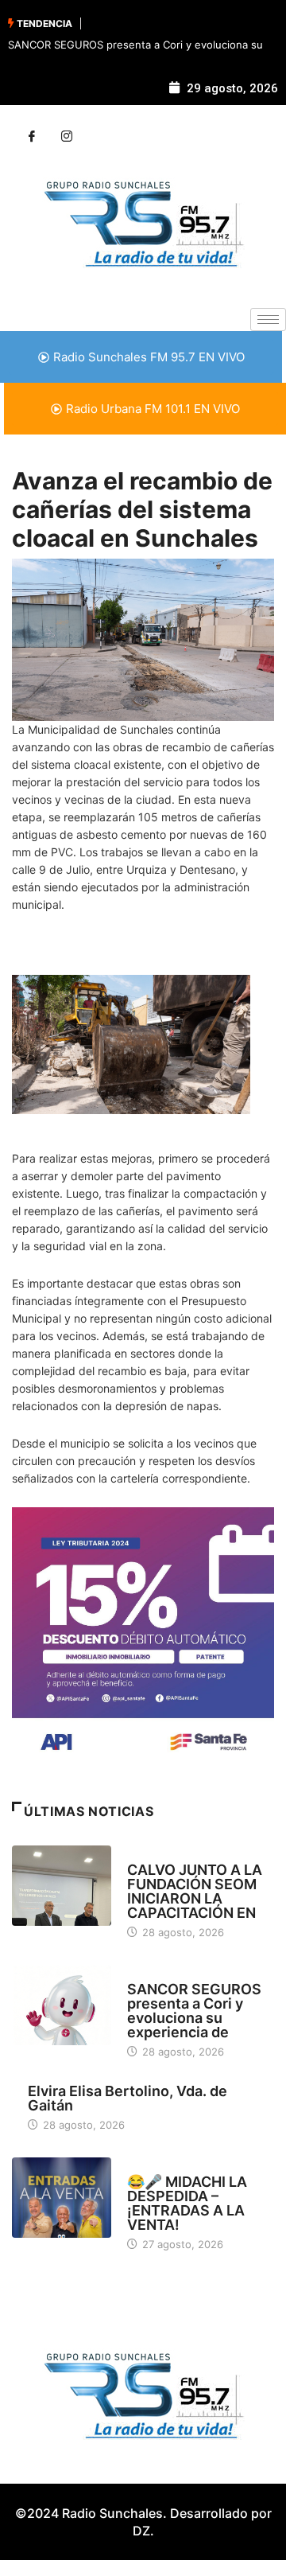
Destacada (156, 2167)
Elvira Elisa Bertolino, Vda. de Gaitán (128, 2098)
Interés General (170, 1974)
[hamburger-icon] (268, 320)
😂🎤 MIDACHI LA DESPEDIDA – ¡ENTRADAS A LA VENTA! (187, 2203)
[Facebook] (32, 137)
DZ (141, 2531)
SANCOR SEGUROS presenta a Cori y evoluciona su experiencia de (194, 2011)
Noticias (150, 1855)
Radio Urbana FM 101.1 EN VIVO (153, 409)
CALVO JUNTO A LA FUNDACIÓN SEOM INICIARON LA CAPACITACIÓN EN (195, 1891)
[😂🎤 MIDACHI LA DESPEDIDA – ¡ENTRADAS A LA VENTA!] (62, 2197)
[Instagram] (67, 137)
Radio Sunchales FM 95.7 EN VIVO (149, 357)
